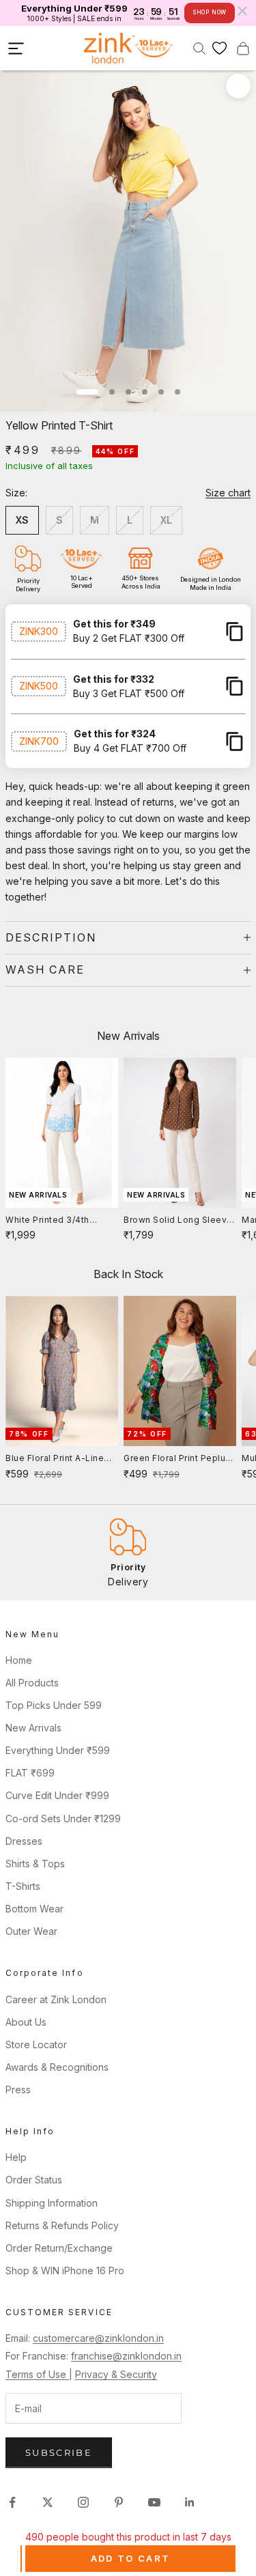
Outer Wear (31, 1931)
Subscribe (59, 2452)
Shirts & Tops (35, 1864)
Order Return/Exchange (59, 2248)
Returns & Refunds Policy (62, 2225)
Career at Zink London (56, 1999)
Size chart (228, 493)
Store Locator (36, 2044)
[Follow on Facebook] (12, 2502)
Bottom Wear (34, 1909)
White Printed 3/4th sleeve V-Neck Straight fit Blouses (56, 1221)
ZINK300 (39, 631)
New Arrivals (33, 1728)
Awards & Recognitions (57, 2067)
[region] (128, 1552)
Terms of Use (37, 2374)
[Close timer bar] (242, 11)
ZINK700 (39, 741)
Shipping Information (52, 2203)
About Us (26, 2022)
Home (19, 1660)
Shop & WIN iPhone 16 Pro (65, 2270)
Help (16, 2157)
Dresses (24, 1841)
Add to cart (131, 2558)
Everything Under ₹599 (58, 1750)
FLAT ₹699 (30, 1773)
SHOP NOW (210, 12)
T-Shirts (23, 1886)
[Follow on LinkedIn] (190, 2502)
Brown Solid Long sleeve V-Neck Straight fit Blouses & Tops (178, 1221)
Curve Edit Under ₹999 (57, 1795)
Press (18, 2090)
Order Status (34, 2180)
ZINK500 (39, 686)
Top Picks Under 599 (54, 1705)
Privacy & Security (116, 2374)
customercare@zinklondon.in (98, 2338)
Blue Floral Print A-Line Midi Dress (55, 1459)
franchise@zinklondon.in (126, 2356)
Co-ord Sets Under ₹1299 (63, 1818)
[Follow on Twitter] (48, 2502)
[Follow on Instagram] (83, 2502)
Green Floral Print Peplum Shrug (179, 1459)
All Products (32, 1683)
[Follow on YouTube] (154, 2502)
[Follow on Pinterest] (119, 2502)
